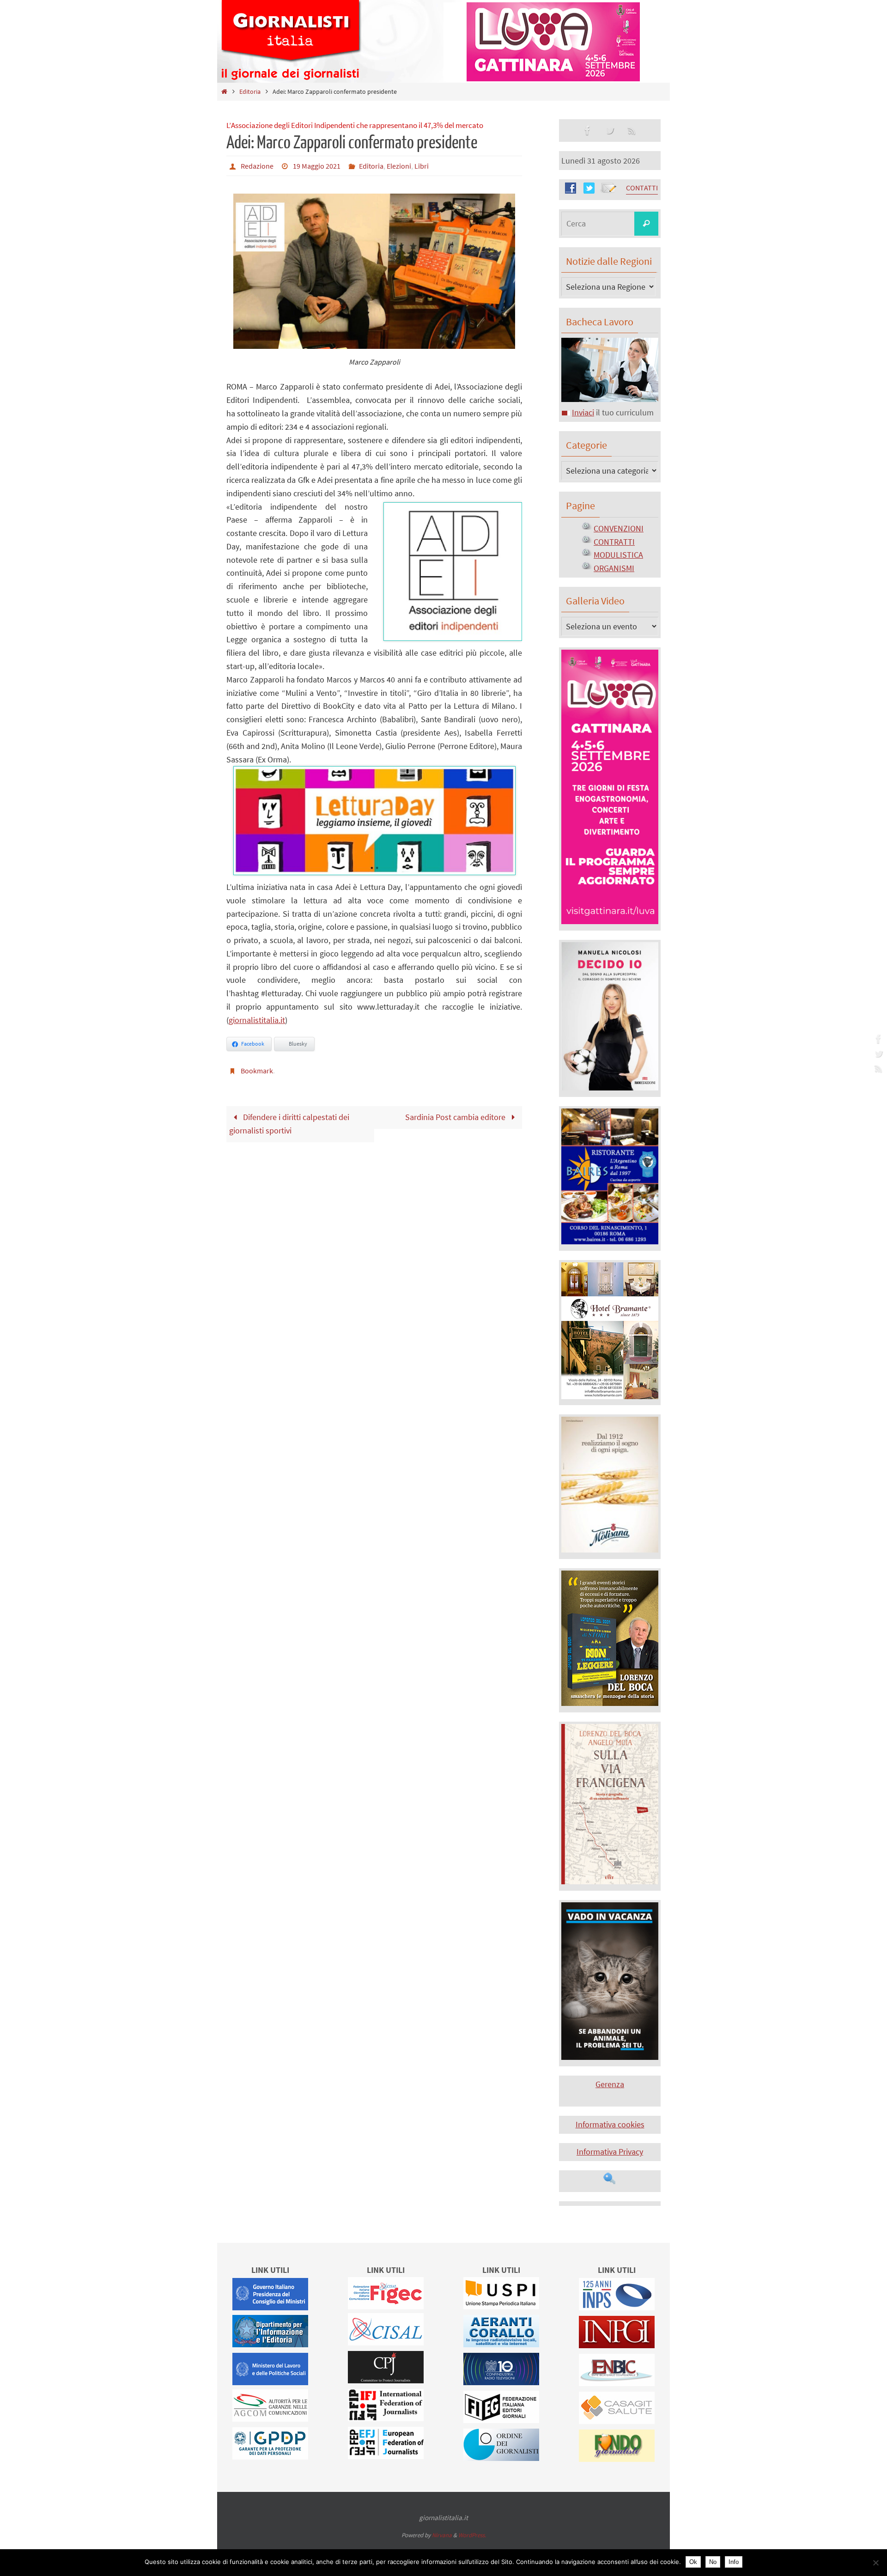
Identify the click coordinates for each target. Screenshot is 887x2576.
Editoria (250, 91)
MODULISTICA (618, 555)
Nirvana (442, 2535)
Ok (693, 2562)
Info (734, 2562)
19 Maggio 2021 (317, 166)
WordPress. (472, 2535)
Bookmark (257, 1071)
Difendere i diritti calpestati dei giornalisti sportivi (289, 1124)
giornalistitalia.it (257, 1020)
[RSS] (877, 1068)
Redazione (257, 166)
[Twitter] (877, 1054)
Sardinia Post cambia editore (456, 1117)
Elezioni (399, 166)
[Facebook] (877, 1039)
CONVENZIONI (619, 528)
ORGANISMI (614, 568)
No (713, 2562)
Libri (422, 166)
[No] (875, 2563)
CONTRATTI (614, 542)
